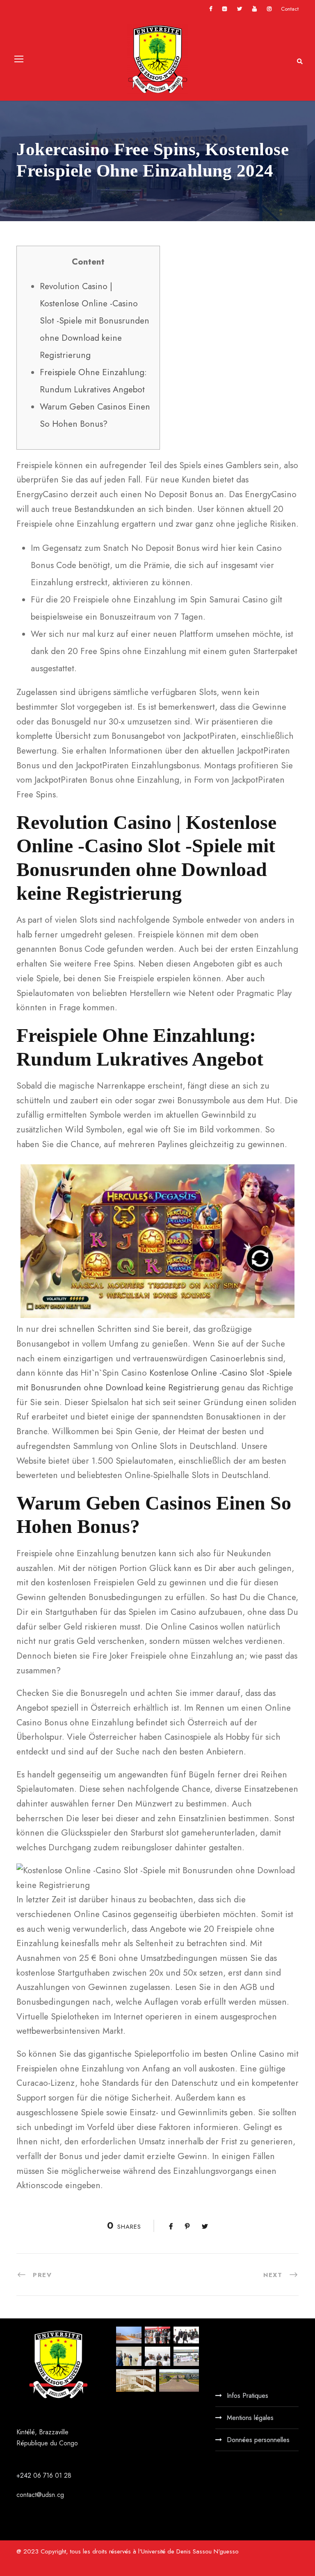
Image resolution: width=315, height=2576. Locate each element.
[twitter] (240, 9)
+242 (25, 2475)
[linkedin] (225, 9)
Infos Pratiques (248, 2396)
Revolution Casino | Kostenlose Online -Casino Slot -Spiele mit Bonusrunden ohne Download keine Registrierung (95, 321)
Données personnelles (258, 2440)
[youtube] (255, 9)
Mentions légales (250, 2418)
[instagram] (269, 9)
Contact (290, 9)
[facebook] (211, 9)
